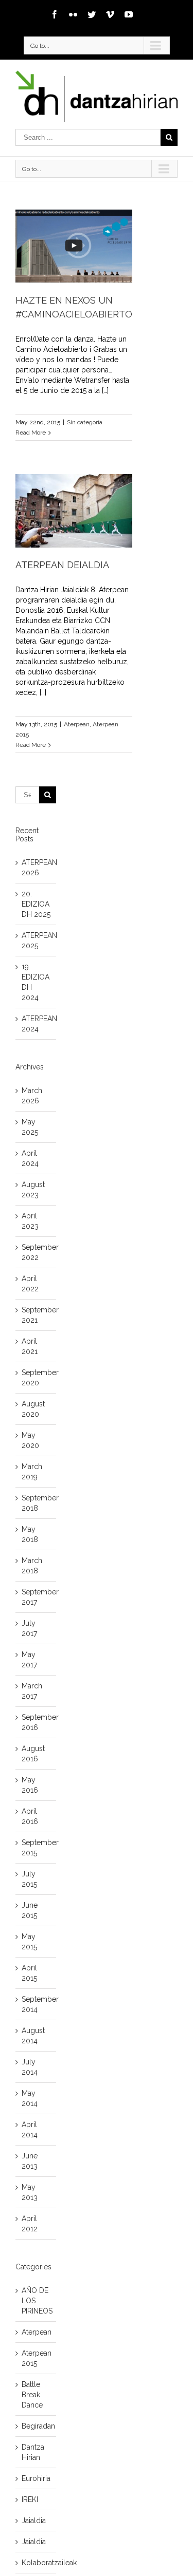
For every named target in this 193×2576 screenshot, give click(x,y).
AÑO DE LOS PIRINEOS (36, 2301)
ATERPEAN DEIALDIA (62, 565)
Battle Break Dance (32, 2395)
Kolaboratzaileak (36, 2563)
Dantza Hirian (33, 2452)
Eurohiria (36, 2478)
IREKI (30, 2499)
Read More (31, 433)
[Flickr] (73, 14)
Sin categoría (85, 422)
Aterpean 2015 (36, 2358)
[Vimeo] (110, 14)
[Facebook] (55, 14)
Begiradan (36, 2426)
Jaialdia (34, 2521)
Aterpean (77, 724)
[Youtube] (129, 14)
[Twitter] (92, 14)
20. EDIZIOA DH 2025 (36, 904)
